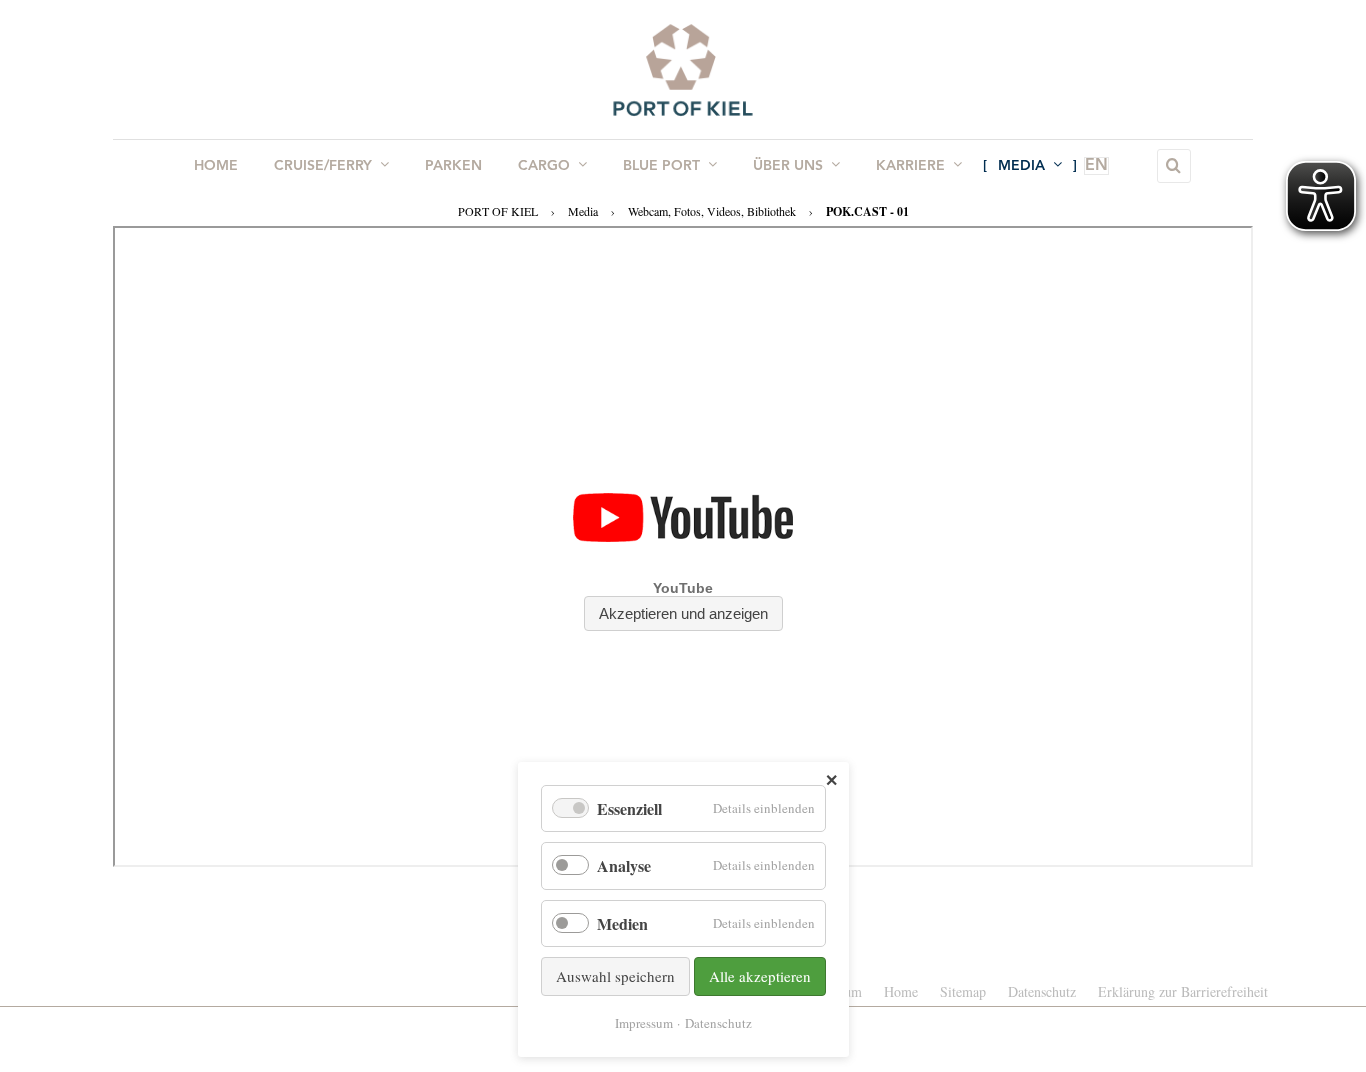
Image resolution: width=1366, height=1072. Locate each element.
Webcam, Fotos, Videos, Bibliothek (712, 211)
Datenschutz (718, 1023)
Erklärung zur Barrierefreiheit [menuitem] (1183, 991)
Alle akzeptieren (760, 976)
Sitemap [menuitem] (963, 991)
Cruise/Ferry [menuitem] (323, 166)
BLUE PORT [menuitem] (661, 166)
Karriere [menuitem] (910, 166)
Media (583, 211)
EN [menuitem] (1096, 166)
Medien (622, 923)
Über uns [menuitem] (788, 166)
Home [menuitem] (216, 166)
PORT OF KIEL (498, 211)
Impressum (644, 1023)
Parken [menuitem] (453, 166)
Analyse (624, 865)
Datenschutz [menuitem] (1042, 991)
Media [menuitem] (1021, 166)
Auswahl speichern (615, 976)
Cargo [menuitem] (544, 166)
